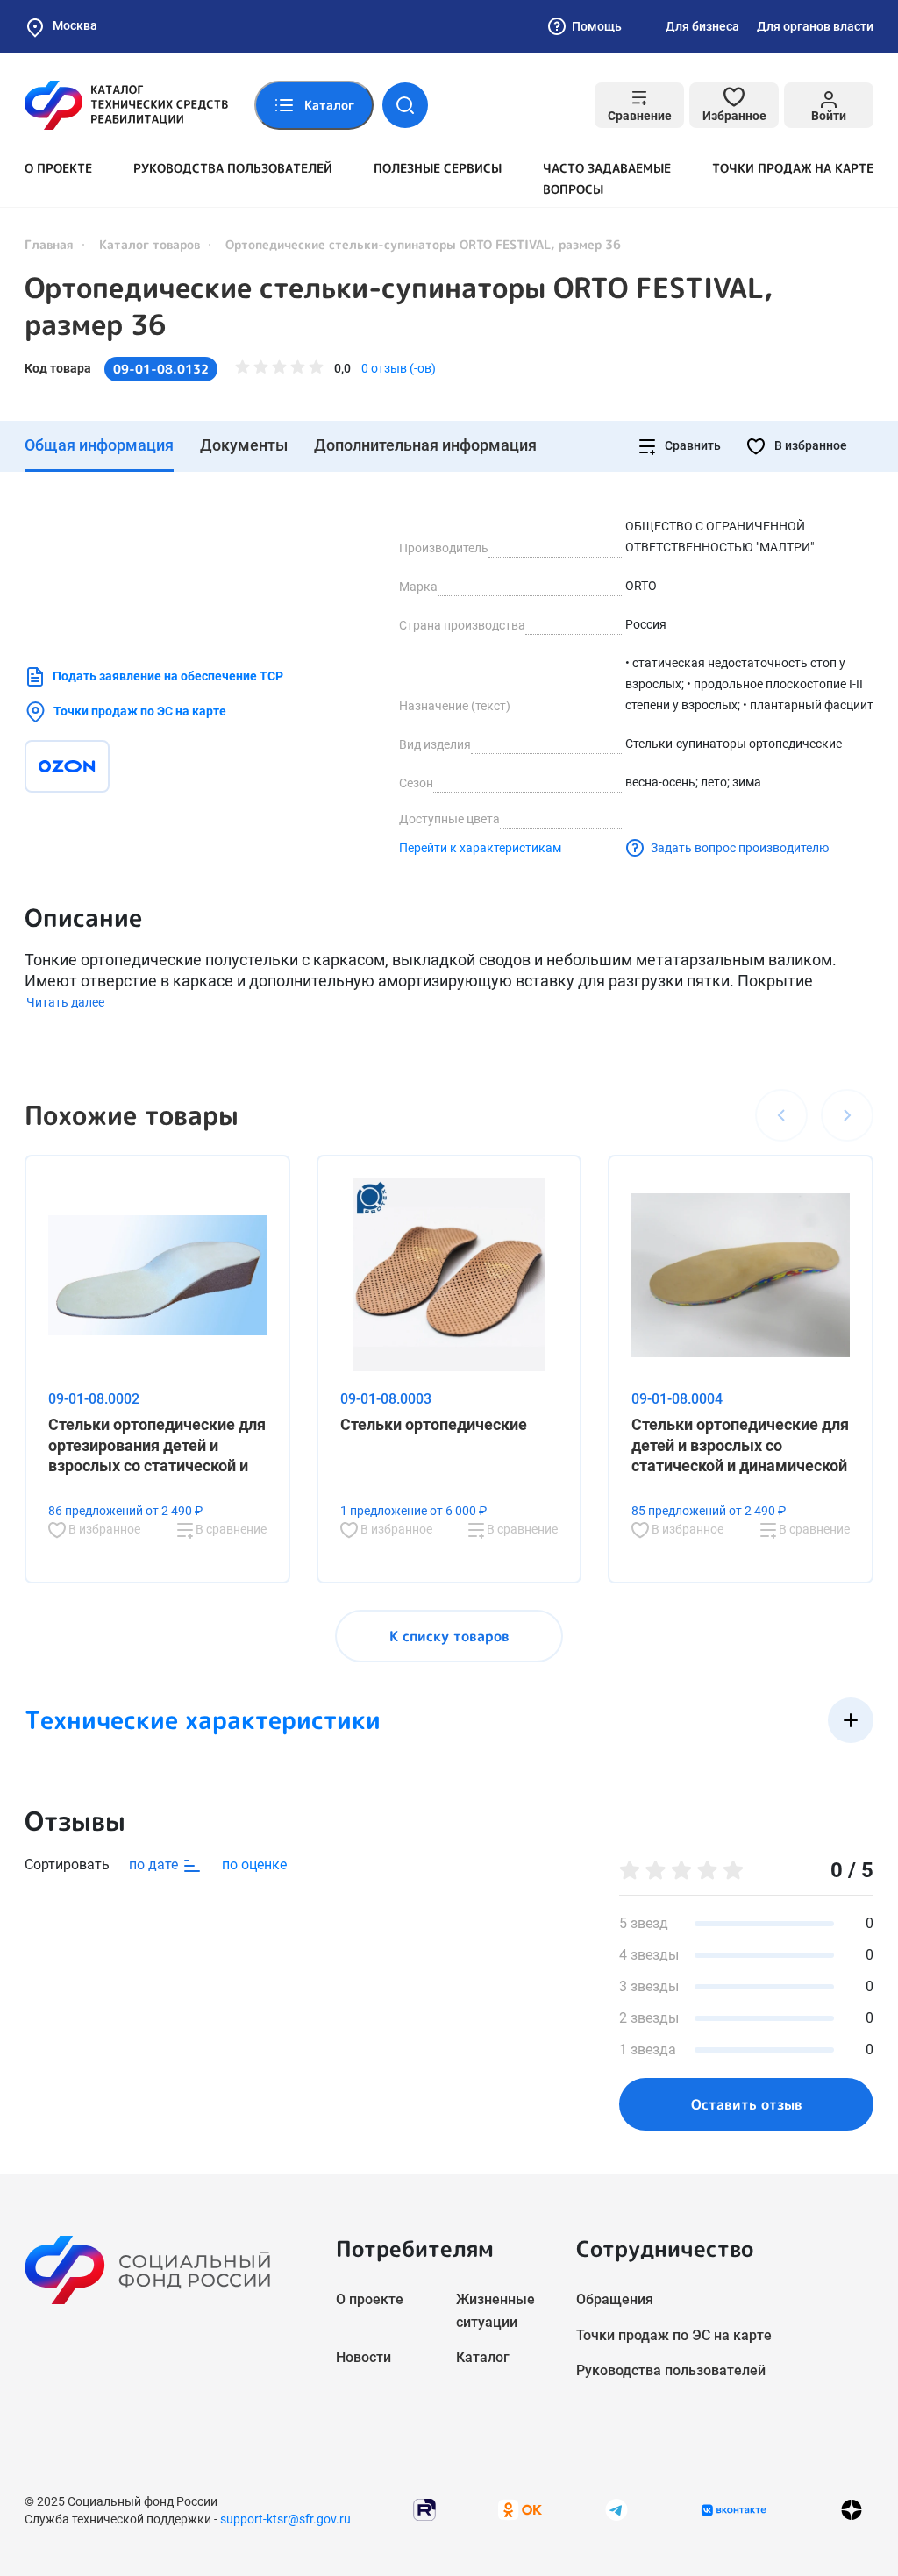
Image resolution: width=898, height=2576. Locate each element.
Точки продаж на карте (793, 168)
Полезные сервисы (438, 168)
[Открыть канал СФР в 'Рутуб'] (424, 2509)
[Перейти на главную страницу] (126, 105)
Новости (363, 2357)
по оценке (254, 1864)
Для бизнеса (702, 26)
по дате (155, 1864)
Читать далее (65, 1002)
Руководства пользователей (233, 168)
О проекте (58, 168)
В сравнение (230, 1529)
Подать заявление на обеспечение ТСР (168, 676)
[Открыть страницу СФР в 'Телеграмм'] (616, 2509)
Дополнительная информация (425, 445)
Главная (49, 244)
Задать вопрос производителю (740, 848)
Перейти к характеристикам (480, 848)
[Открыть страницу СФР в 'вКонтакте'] (734, 2510)
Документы (244, 445)
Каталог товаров (150, 244)
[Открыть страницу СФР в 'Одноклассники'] (520, 2509)
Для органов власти (815, 26)
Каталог (483, 2357)
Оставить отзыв (747, 2104)
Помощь (597, 26)
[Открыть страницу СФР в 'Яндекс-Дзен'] (852, 2510)
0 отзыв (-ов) (399, 368)
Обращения (615, 2299)
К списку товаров (449, 1636)
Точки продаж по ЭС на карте (140, 711)
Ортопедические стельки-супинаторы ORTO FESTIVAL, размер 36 (399, 306)
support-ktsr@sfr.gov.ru (285, 2519)
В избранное (809, 445)
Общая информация (99, 445)
